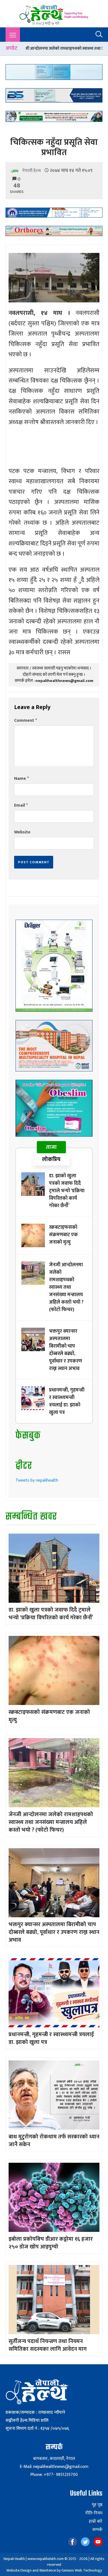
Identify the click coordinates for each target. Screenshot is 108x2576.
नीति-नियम (94, 2513)
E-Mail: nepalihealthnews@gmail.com (54, 2467)
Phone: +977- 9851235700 (54, 2475)
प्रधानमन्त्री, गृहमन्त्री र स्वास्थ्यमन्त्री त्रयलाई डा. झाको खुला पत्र (67, 1401)
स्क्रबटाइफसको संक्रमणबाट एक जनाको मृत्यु (63, 1235)
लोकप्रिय (51, 1159)
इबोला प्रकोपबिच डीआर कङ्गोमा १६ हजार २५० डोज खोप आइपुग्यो (51, 2243)
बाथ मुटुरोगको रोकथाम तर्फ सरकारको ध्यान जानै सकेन (54, 2141)
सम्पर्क (97, 2530)
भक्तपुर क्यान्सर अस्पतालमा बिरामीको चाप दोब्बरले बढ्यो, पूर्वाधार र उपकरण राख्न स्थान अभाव (65, 1350)
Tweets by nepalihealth (37, 1480)
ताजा (51, 1147)
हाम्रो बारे (96, 2522)
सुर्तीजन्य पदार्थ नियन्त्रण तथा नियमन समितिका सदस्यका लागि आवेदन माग (48, 2345)
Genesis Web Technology (82, 2570)
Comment (25, 721)
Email (21, 805)
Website (22, 832)
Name (21, 779)
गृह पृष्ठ (97, 2505)
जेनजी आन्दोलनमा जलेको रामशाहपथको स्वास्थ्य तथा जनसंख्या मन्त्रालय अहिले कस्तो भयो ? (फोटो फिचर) (66, 1287)
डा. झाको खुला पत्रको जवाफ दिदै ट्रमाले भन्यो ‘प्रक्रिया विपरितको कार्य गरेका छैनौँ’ (67, 1191)
